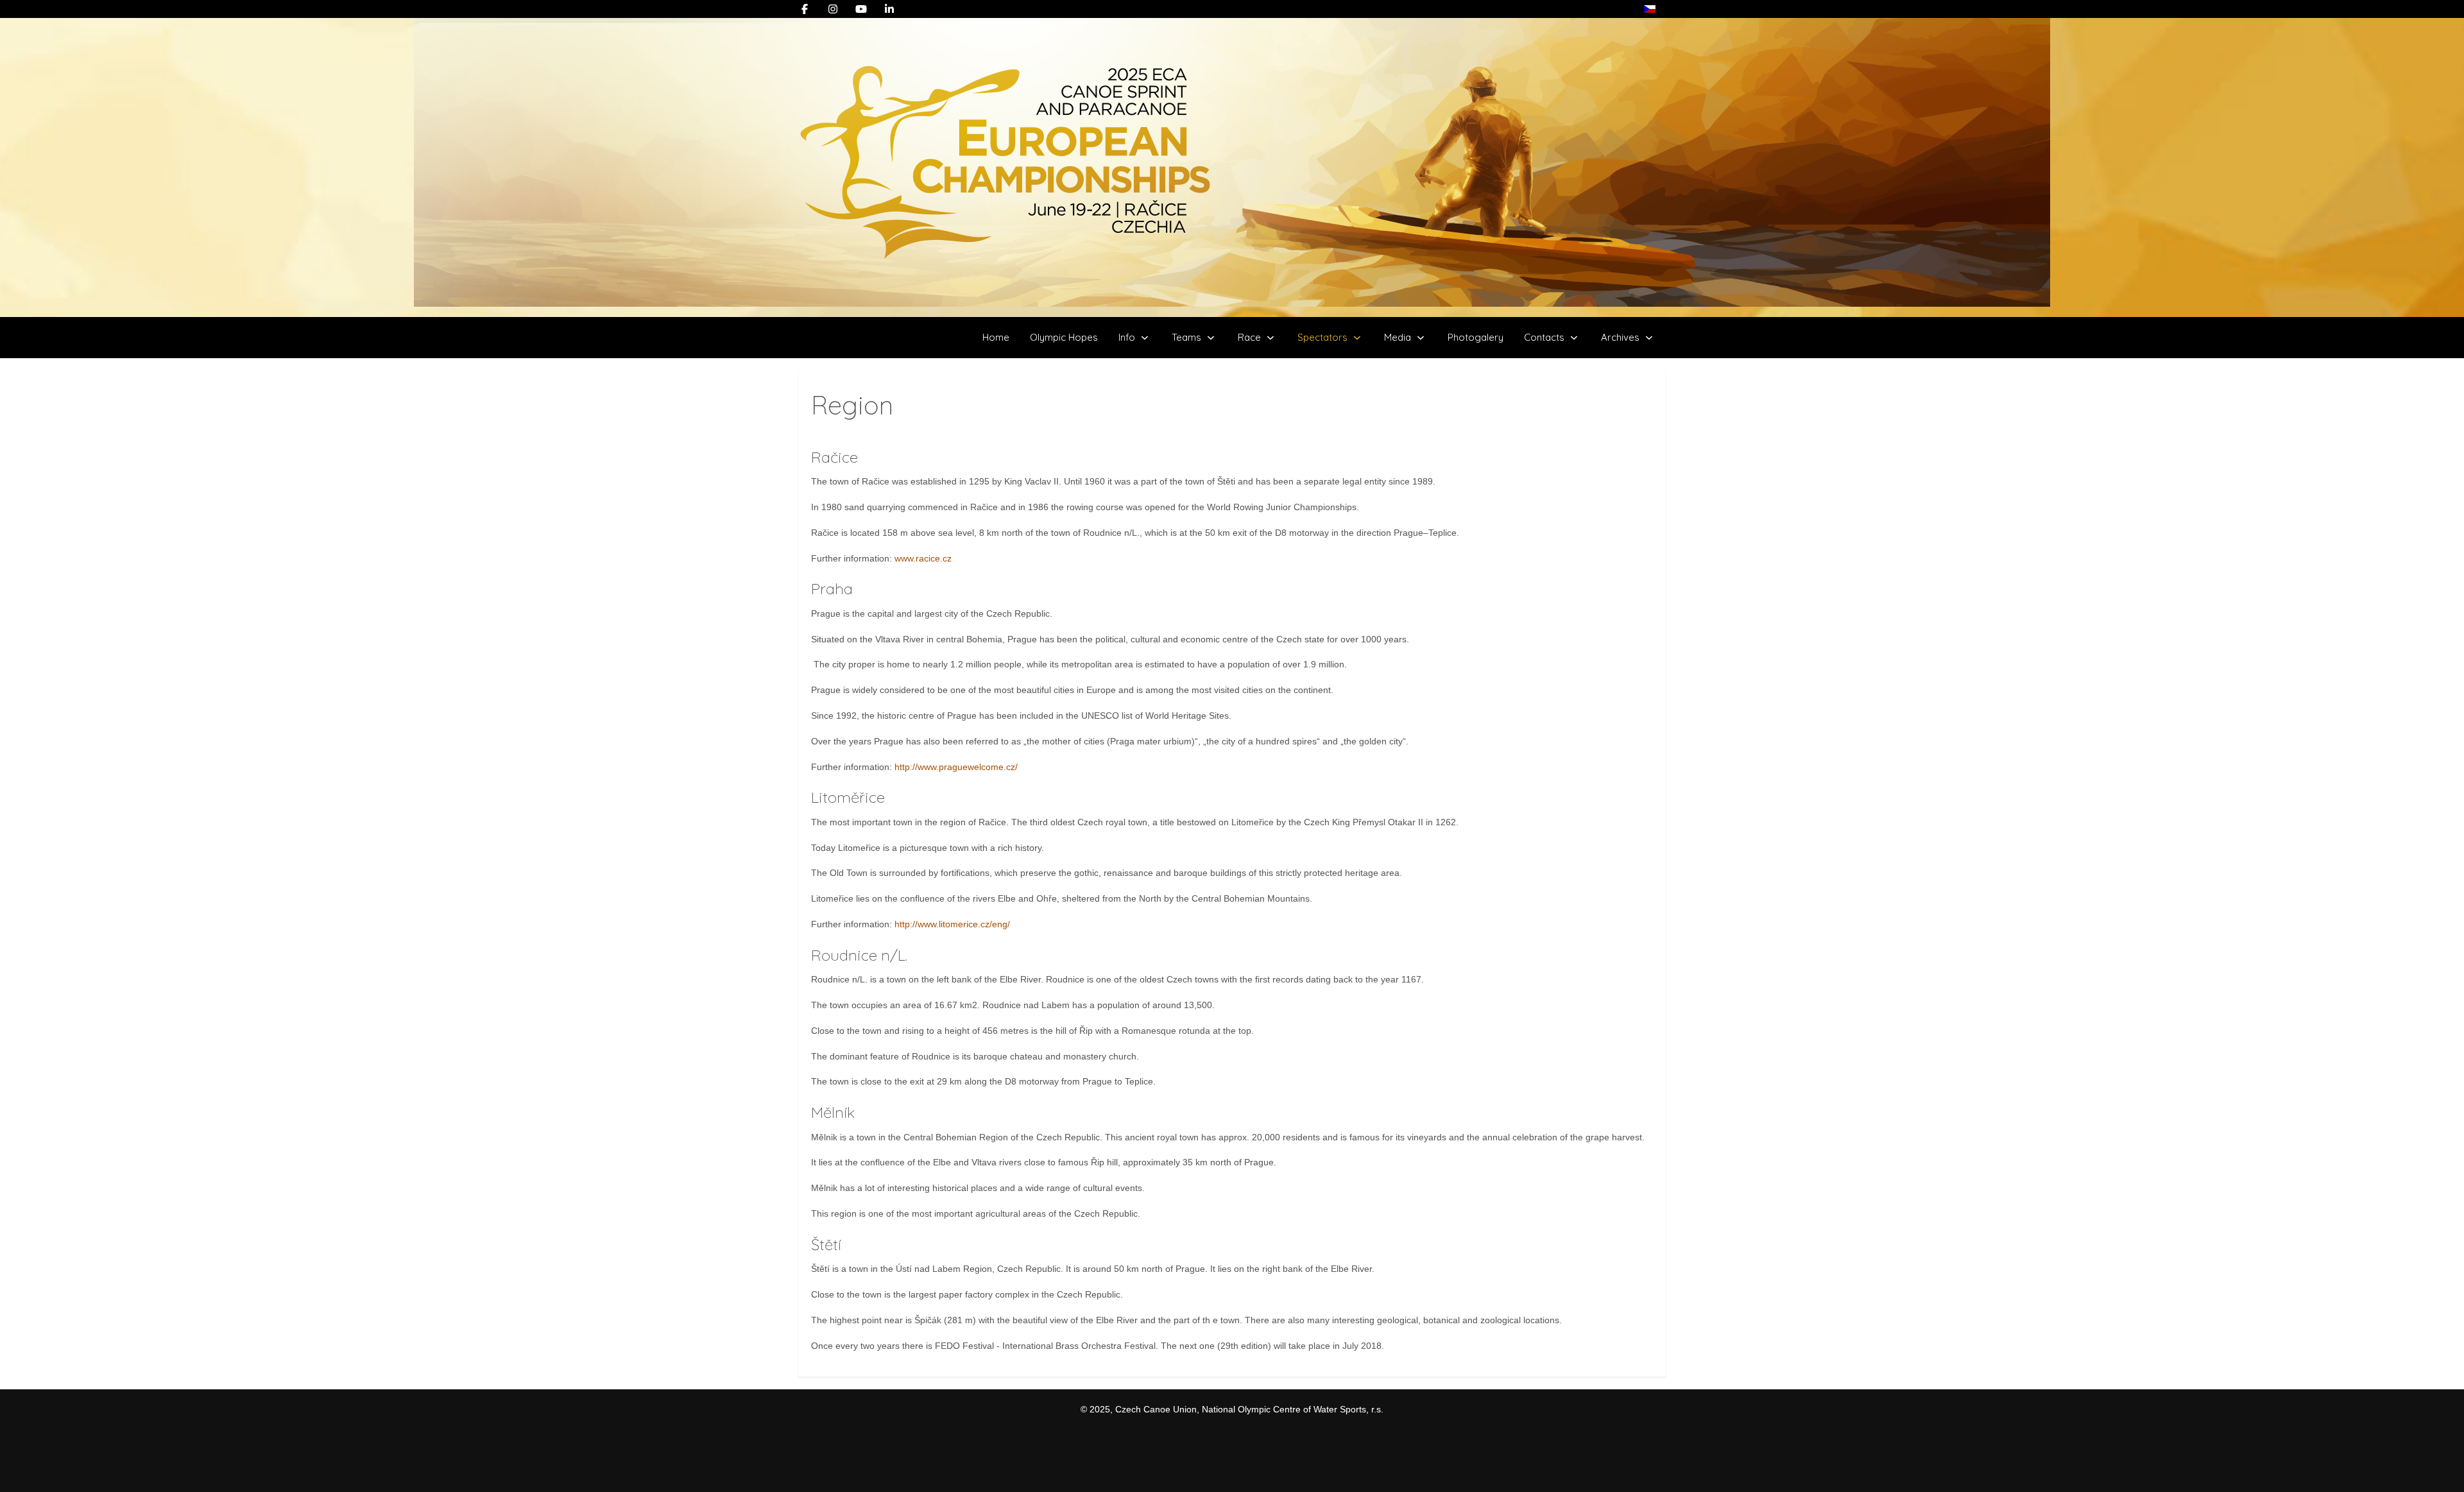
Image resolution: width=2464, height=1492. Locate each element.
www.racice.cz (923, 558)
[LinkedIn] (889, 9)
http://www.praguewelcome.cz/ (956, 767)
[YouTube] (861, 9)
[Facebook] (805, 9)
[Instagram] (833, 9)
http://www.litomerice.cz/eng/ (952, 924)
